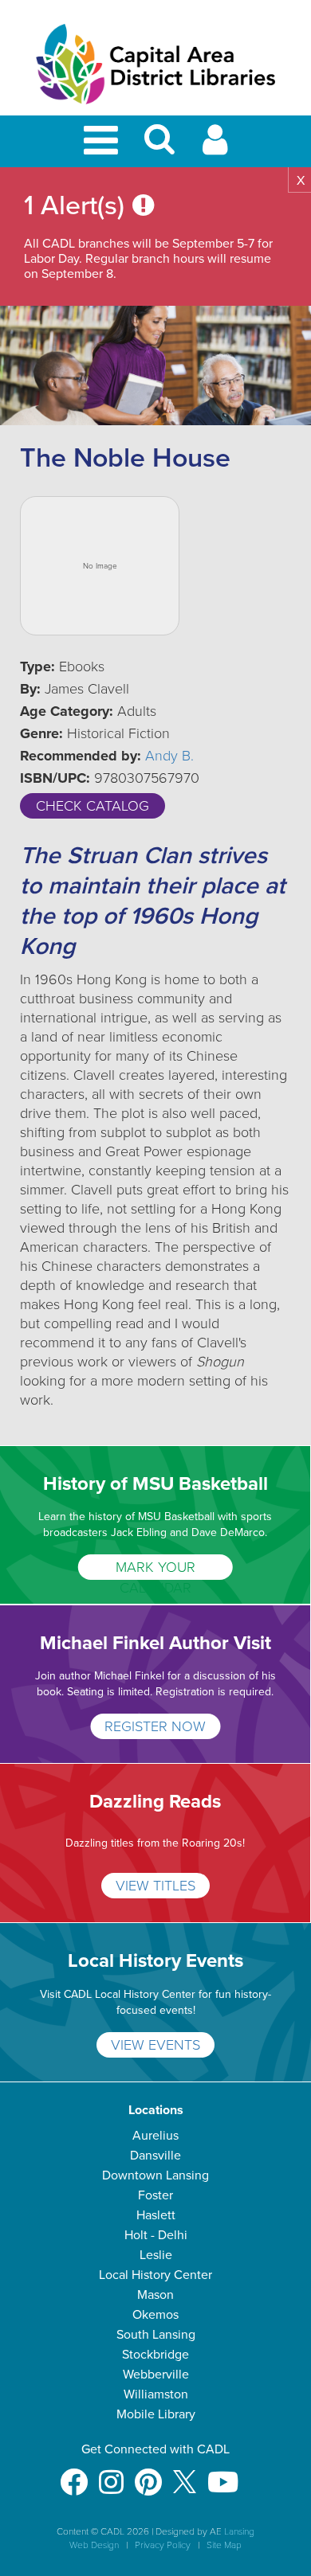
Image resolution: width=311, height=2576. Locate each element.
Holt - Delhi (156, 2235)
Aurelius (155, 2136)
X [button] (301, 181)
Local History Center (155, 2275)
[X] (185, 2474)
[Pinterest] (148, 2474)
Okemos (155, 2315)
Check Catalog (93, 806)
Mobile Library (156, 2414)
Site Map (224, 2545)
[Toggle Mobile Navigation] (104, 141)
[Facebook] (74, 2474)
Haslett (156, 2215)
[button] (159, 146)
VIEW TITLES (155, 1886)
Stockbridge (155, 2355)
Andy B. (169, 756)
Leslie (156, 2255)
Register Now (155, 1726)
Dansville (155, 2156)
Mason (155, 2295)
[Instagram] (111, 2474)
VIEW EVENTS (155, 2045)
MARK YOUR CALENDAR (155, 1569)
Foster (155, 2195)
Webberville (156, 2375)
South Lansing (156, 2335)
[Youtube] (223, 2474)
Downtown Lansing (155, 2175)
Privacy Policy (163, 2545)
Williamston (156, 2394)
